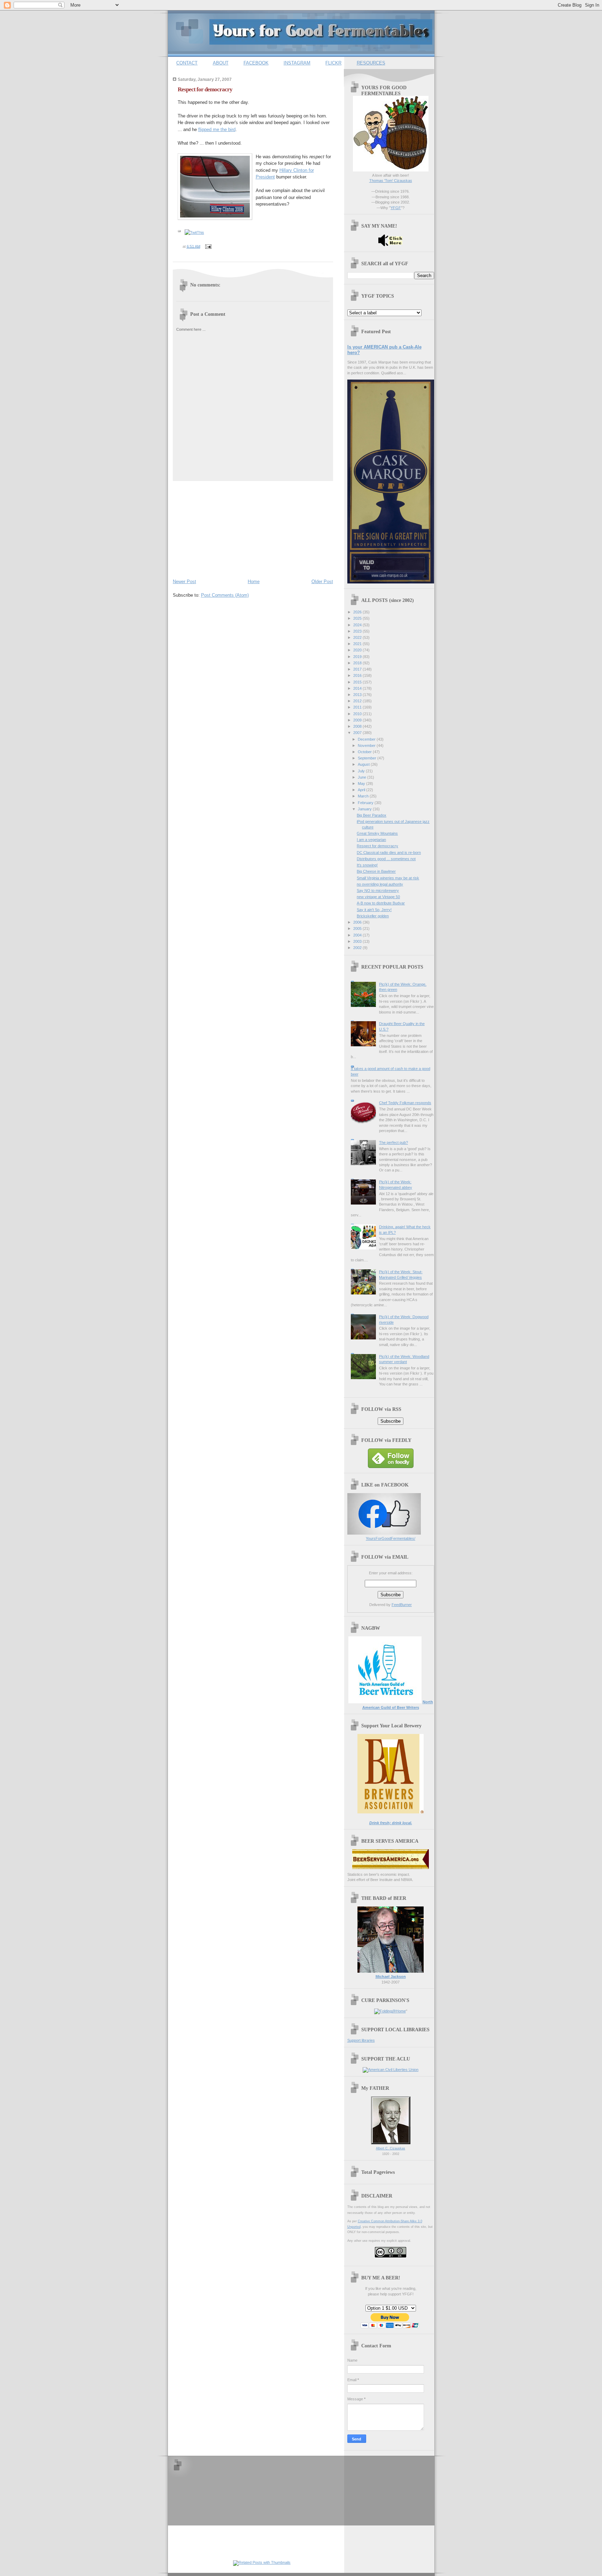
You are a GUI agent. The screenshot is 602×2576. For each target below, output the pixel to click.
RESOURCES (371, 63)
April (362, 790)
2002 (358, 948)
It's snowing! (367, 865)
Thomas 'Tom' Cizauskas (391, 181)
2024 (358, 625)
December (367, 739)
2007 (358, 733)
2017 (358, 669)
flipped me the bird (217, 129)
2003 (358, 941)
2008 (358, 726)
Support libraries (361, 2040)
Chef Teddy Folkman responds (405, 1103)
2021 (358, 644)
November (367, 746)
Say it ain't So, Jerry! (374, 910)
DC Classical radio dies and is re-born (389, 853)
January (365, 809)
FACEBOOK (256, 63)
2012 (358, 701)
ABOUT (221, 63)
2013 (358, 695)
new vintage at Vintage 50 (378, 897)
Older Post (322, 582)
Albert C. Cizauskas (391, 2148)
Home (254, 582)
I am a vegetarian (371, 840)
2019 (358, 657)
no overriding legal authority (380, 884)
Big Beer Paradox (372, 815)
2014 (358, 688)
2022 (358, 637)
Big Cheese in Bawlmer (376, 871)
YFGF (396, 208)
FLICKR (333, 63)
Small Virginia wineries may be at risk (388, 878)
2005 (358, 928)
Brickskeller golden (373, 916)
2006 (358, 922)
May (362, 783)
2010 (358, 714)
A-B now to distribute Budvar (381, 903)
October (365, 752)
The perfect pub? (393, 1142)
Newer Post (184, 582)
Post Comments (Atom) (225, 595)
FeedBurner (402, 1605)
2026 (358, 612)
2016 (358, 675)
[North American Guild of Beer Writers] (385, 1702)
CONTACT (187, 63)
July (362, 771)
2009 (358, 720)
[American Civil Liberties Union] (391, 2070)
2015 (358, 682)
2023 (358, 631)
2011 (358, 707)
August (364, 764)
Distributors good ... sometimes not (386, 859)
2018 (358, 663)
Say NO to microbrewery (378, 890)
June (362, 777)
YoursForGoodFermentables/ (391, 1538)
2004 (358, 935)
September (368, 758)
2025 (358, 618)
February (366, 803)
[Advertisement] (225, 528)
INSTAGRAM (297, 63)
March (364, 796)
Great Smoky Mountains (377, 833)
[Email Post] (208, 246)
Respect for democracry (205, 89)
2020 (358, 650)
